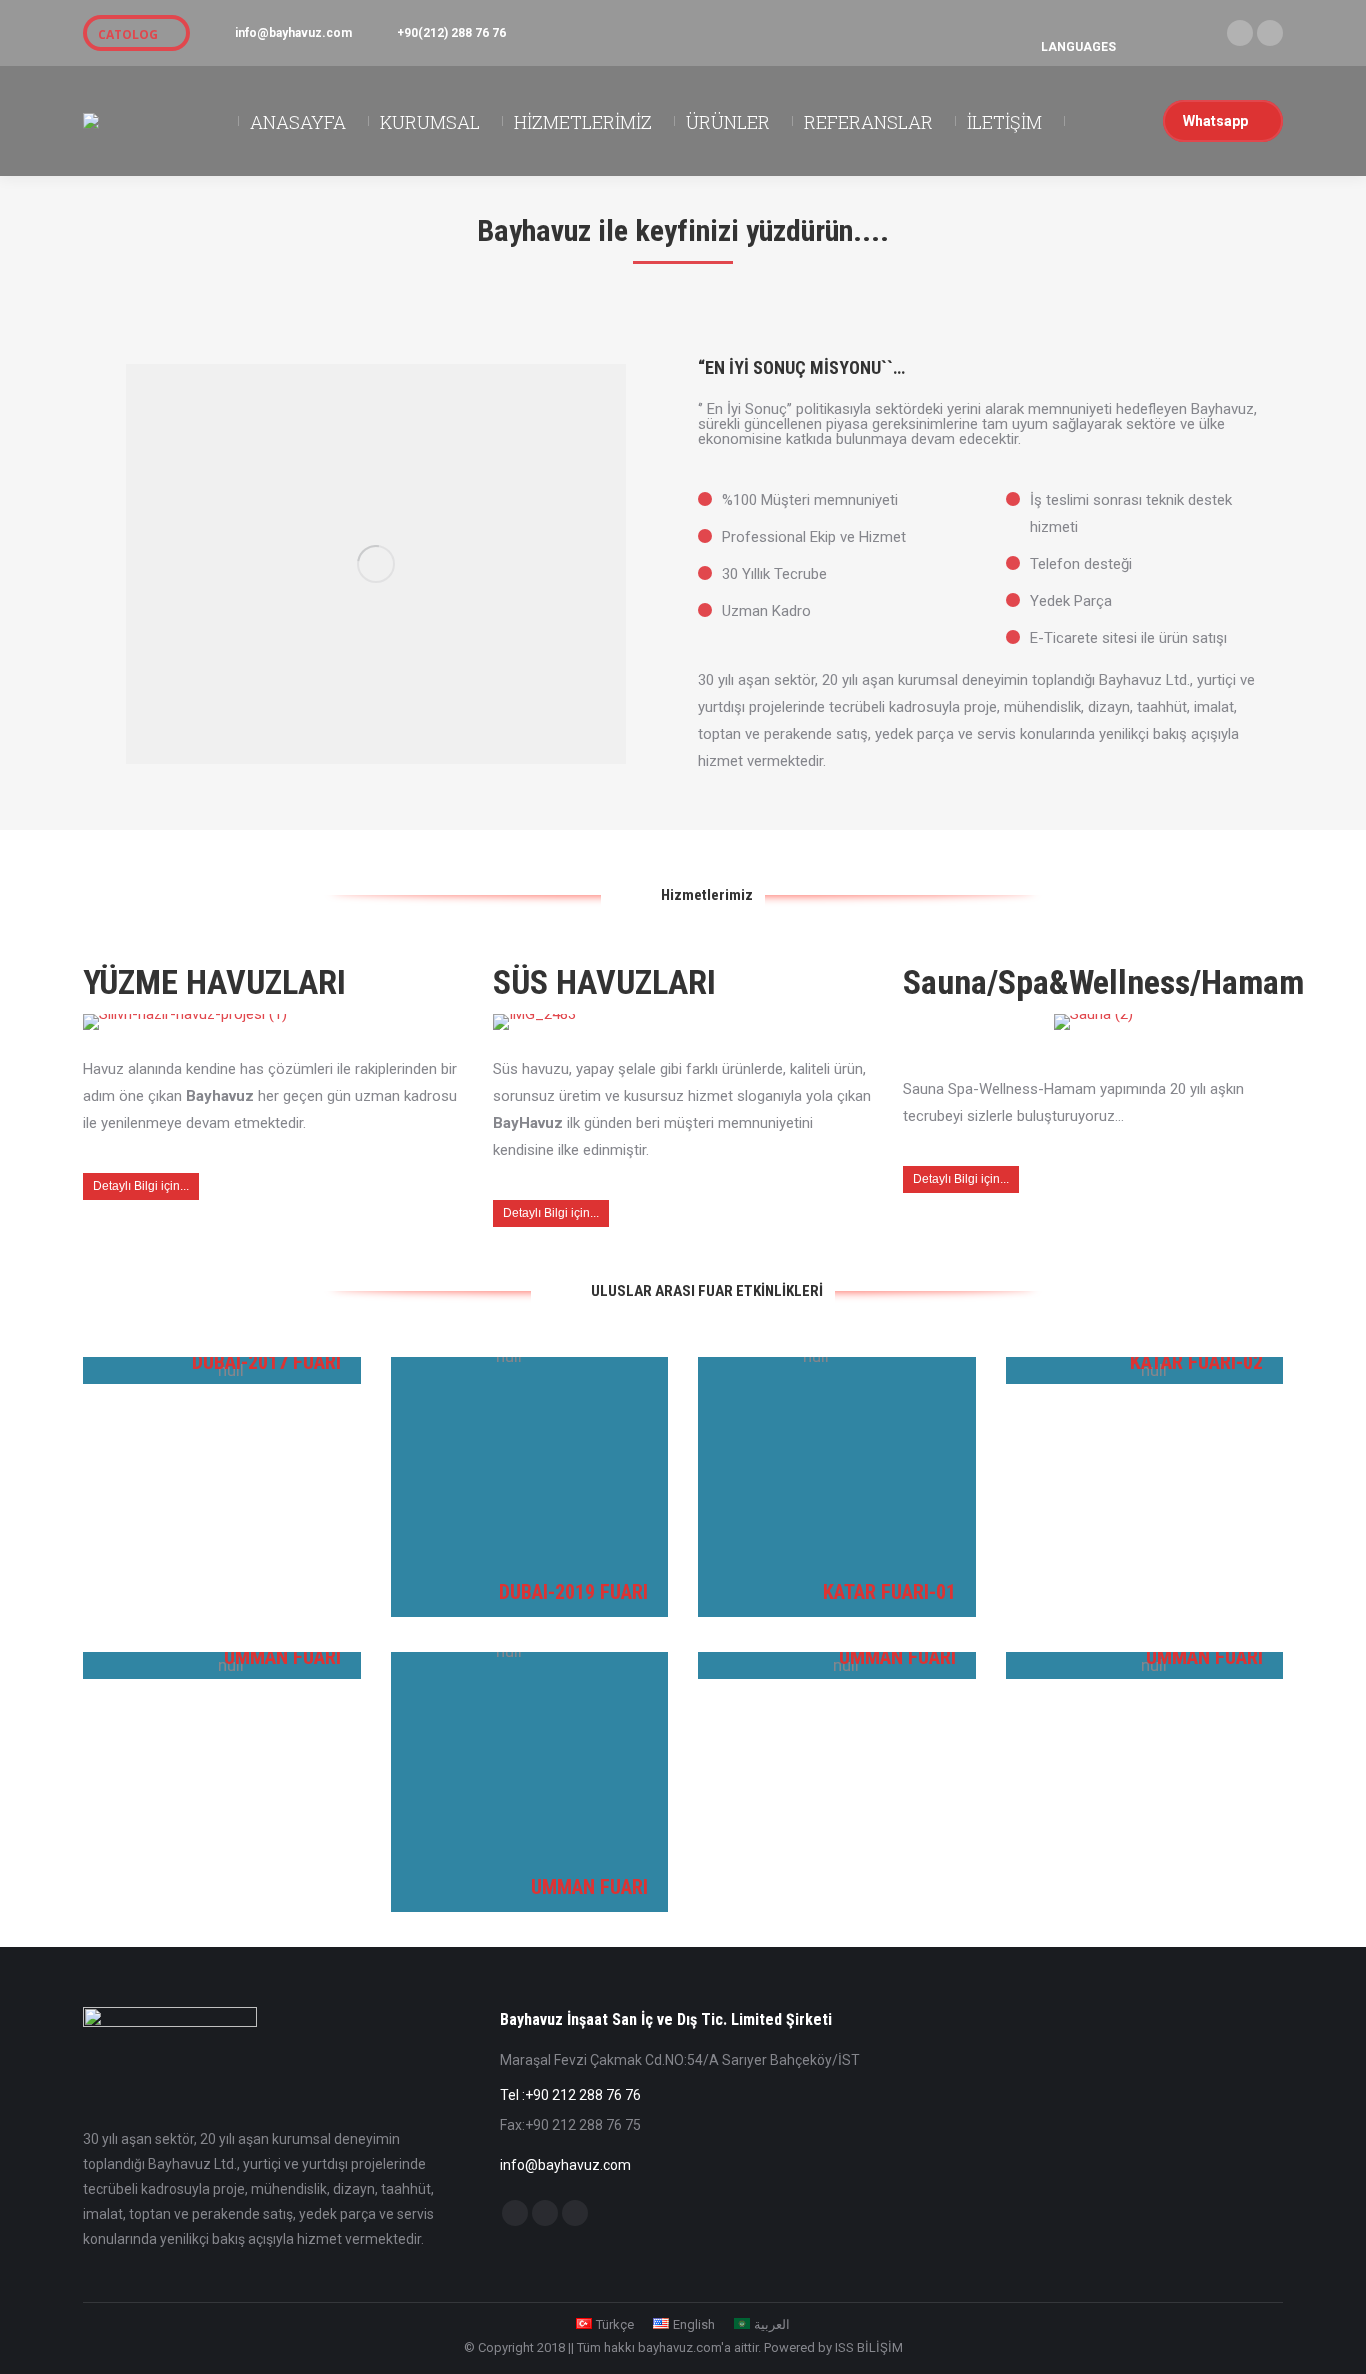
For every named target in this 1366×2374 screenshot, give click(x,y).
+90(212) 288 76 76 (451, 33)
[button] (1128, 30)
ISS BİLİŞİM (869, 2347)
